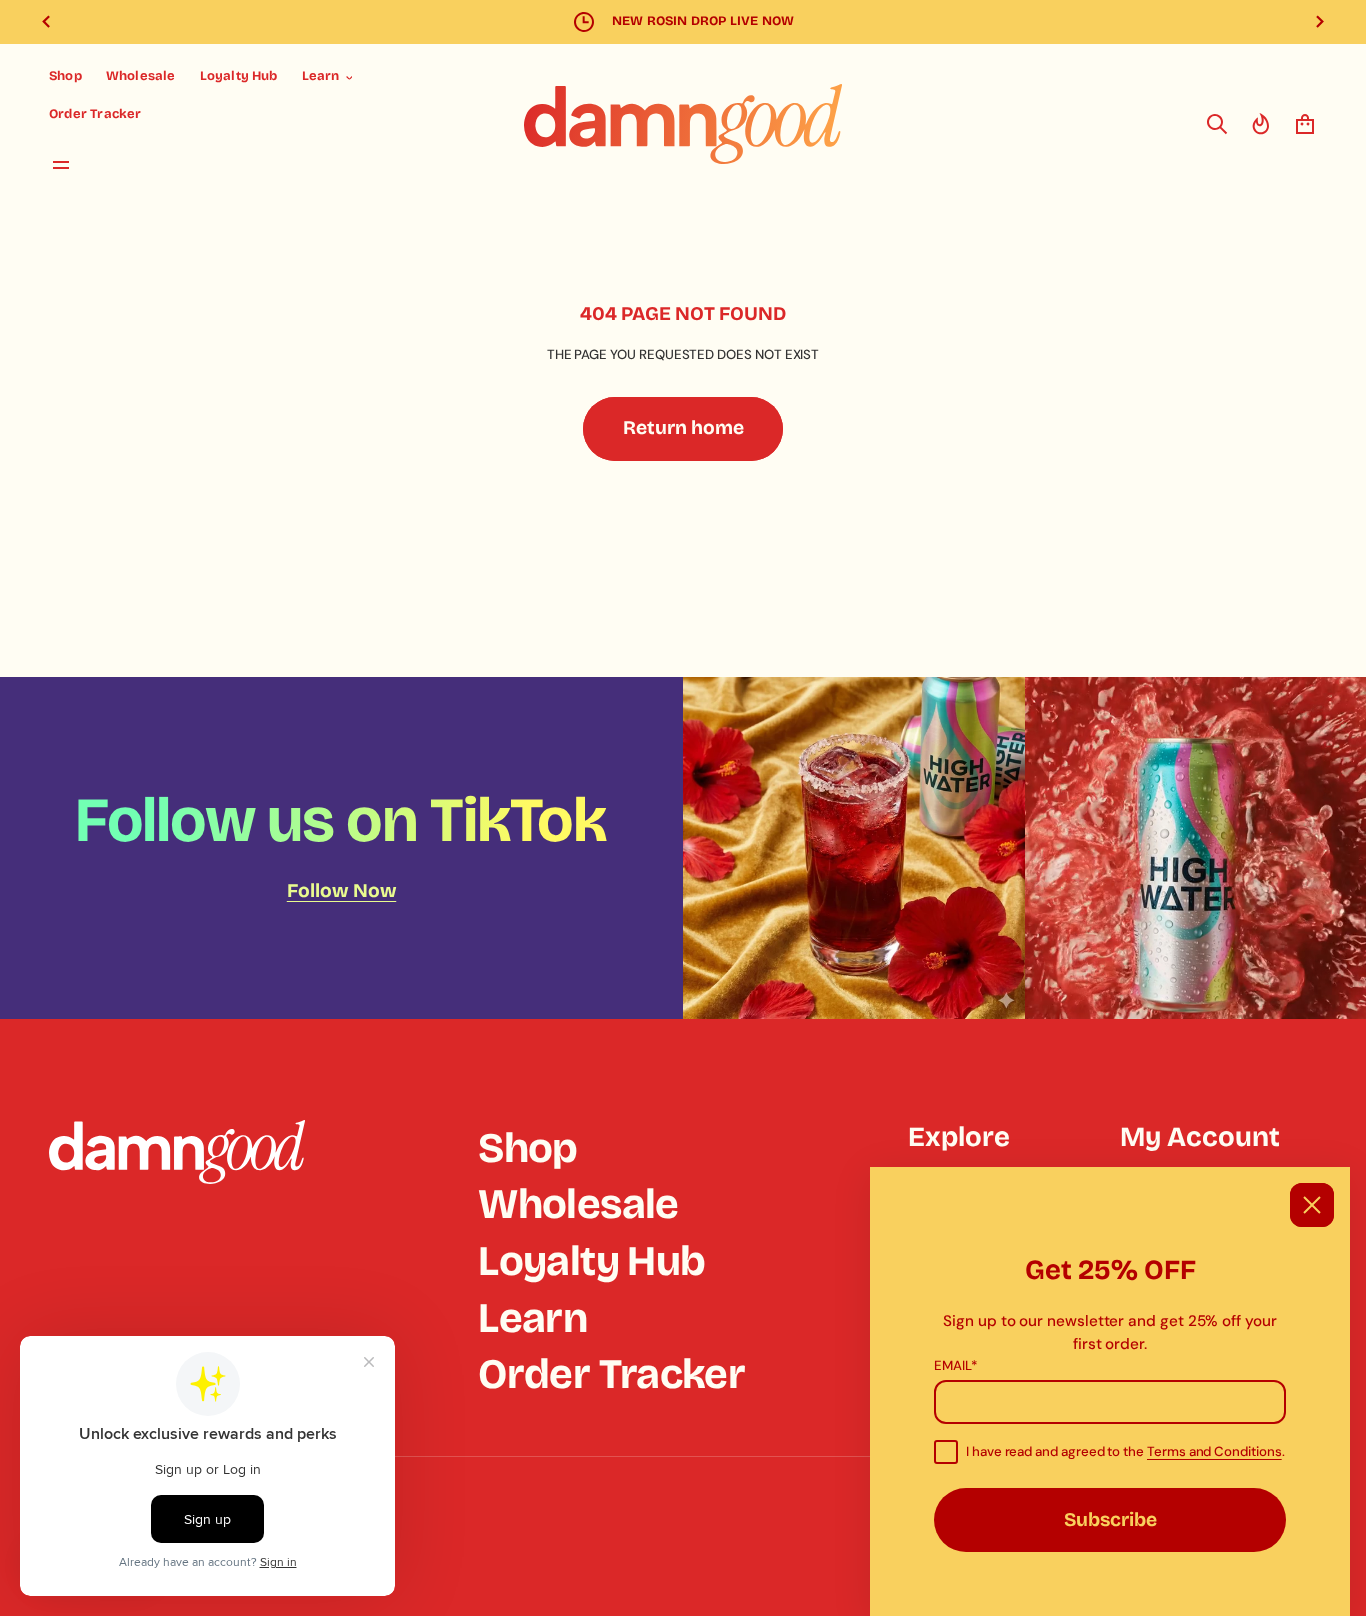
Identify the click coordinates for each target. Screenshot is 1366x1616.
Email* (956, 1365)
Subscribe (1110, 1519)
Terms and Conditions (1214, 1451)
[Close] (1312, 1205)
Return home (683, 427)
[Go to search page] (1217, 124)
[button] (1217, 124)
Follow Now (342, 890)
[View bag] (1305, 124)
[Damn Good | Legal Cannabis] (683, 124)
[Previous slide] (46, 22)
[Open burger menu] (61, 165)
